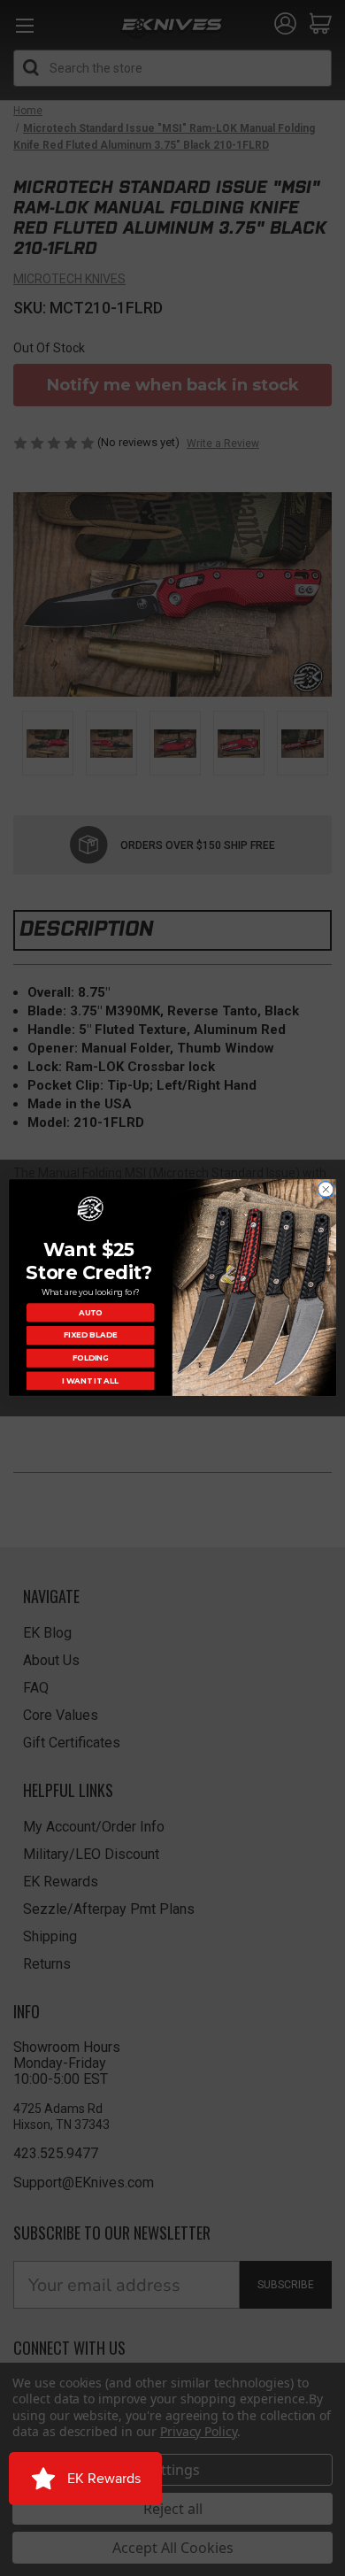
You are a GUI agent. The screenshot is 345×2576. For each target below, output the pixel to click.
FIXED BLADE (90, 1336)
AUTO (91, 1313)
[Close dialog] (326, 1190)
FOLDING (91, 1358)
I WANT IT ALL (90, 1381)
